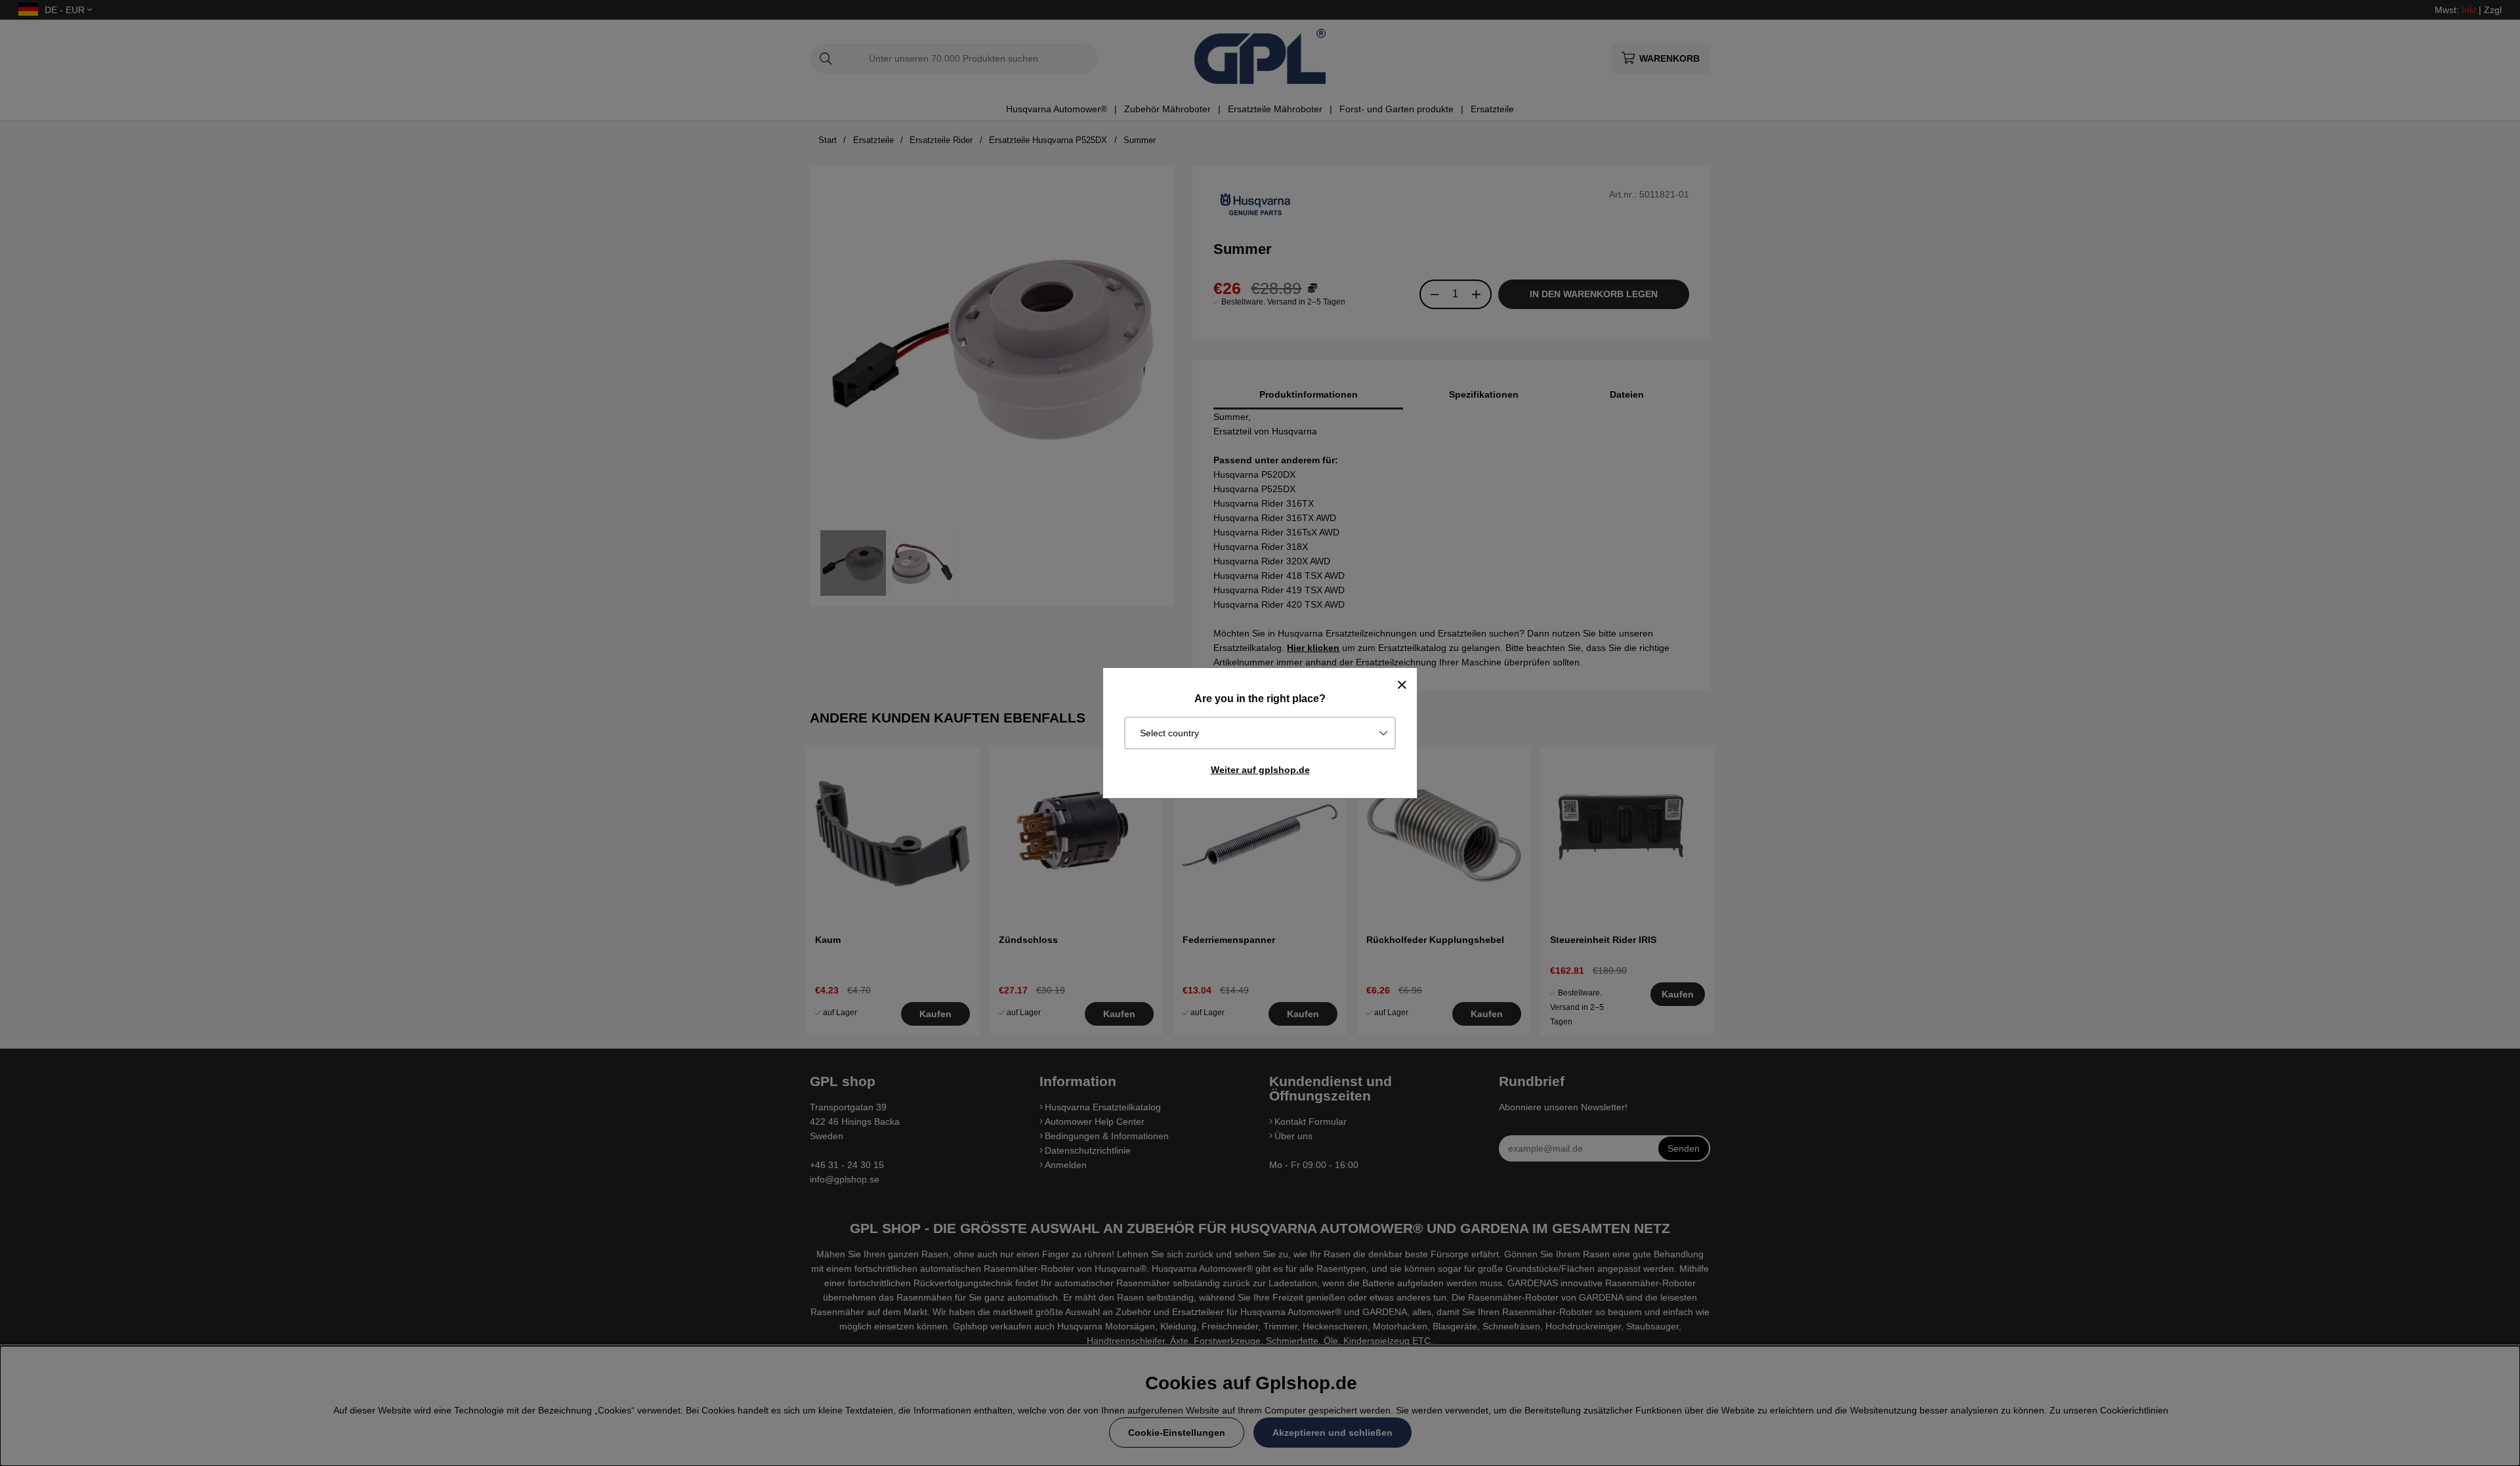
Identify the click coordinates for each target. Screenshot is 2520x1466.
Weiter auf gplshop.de (1260, 770)
